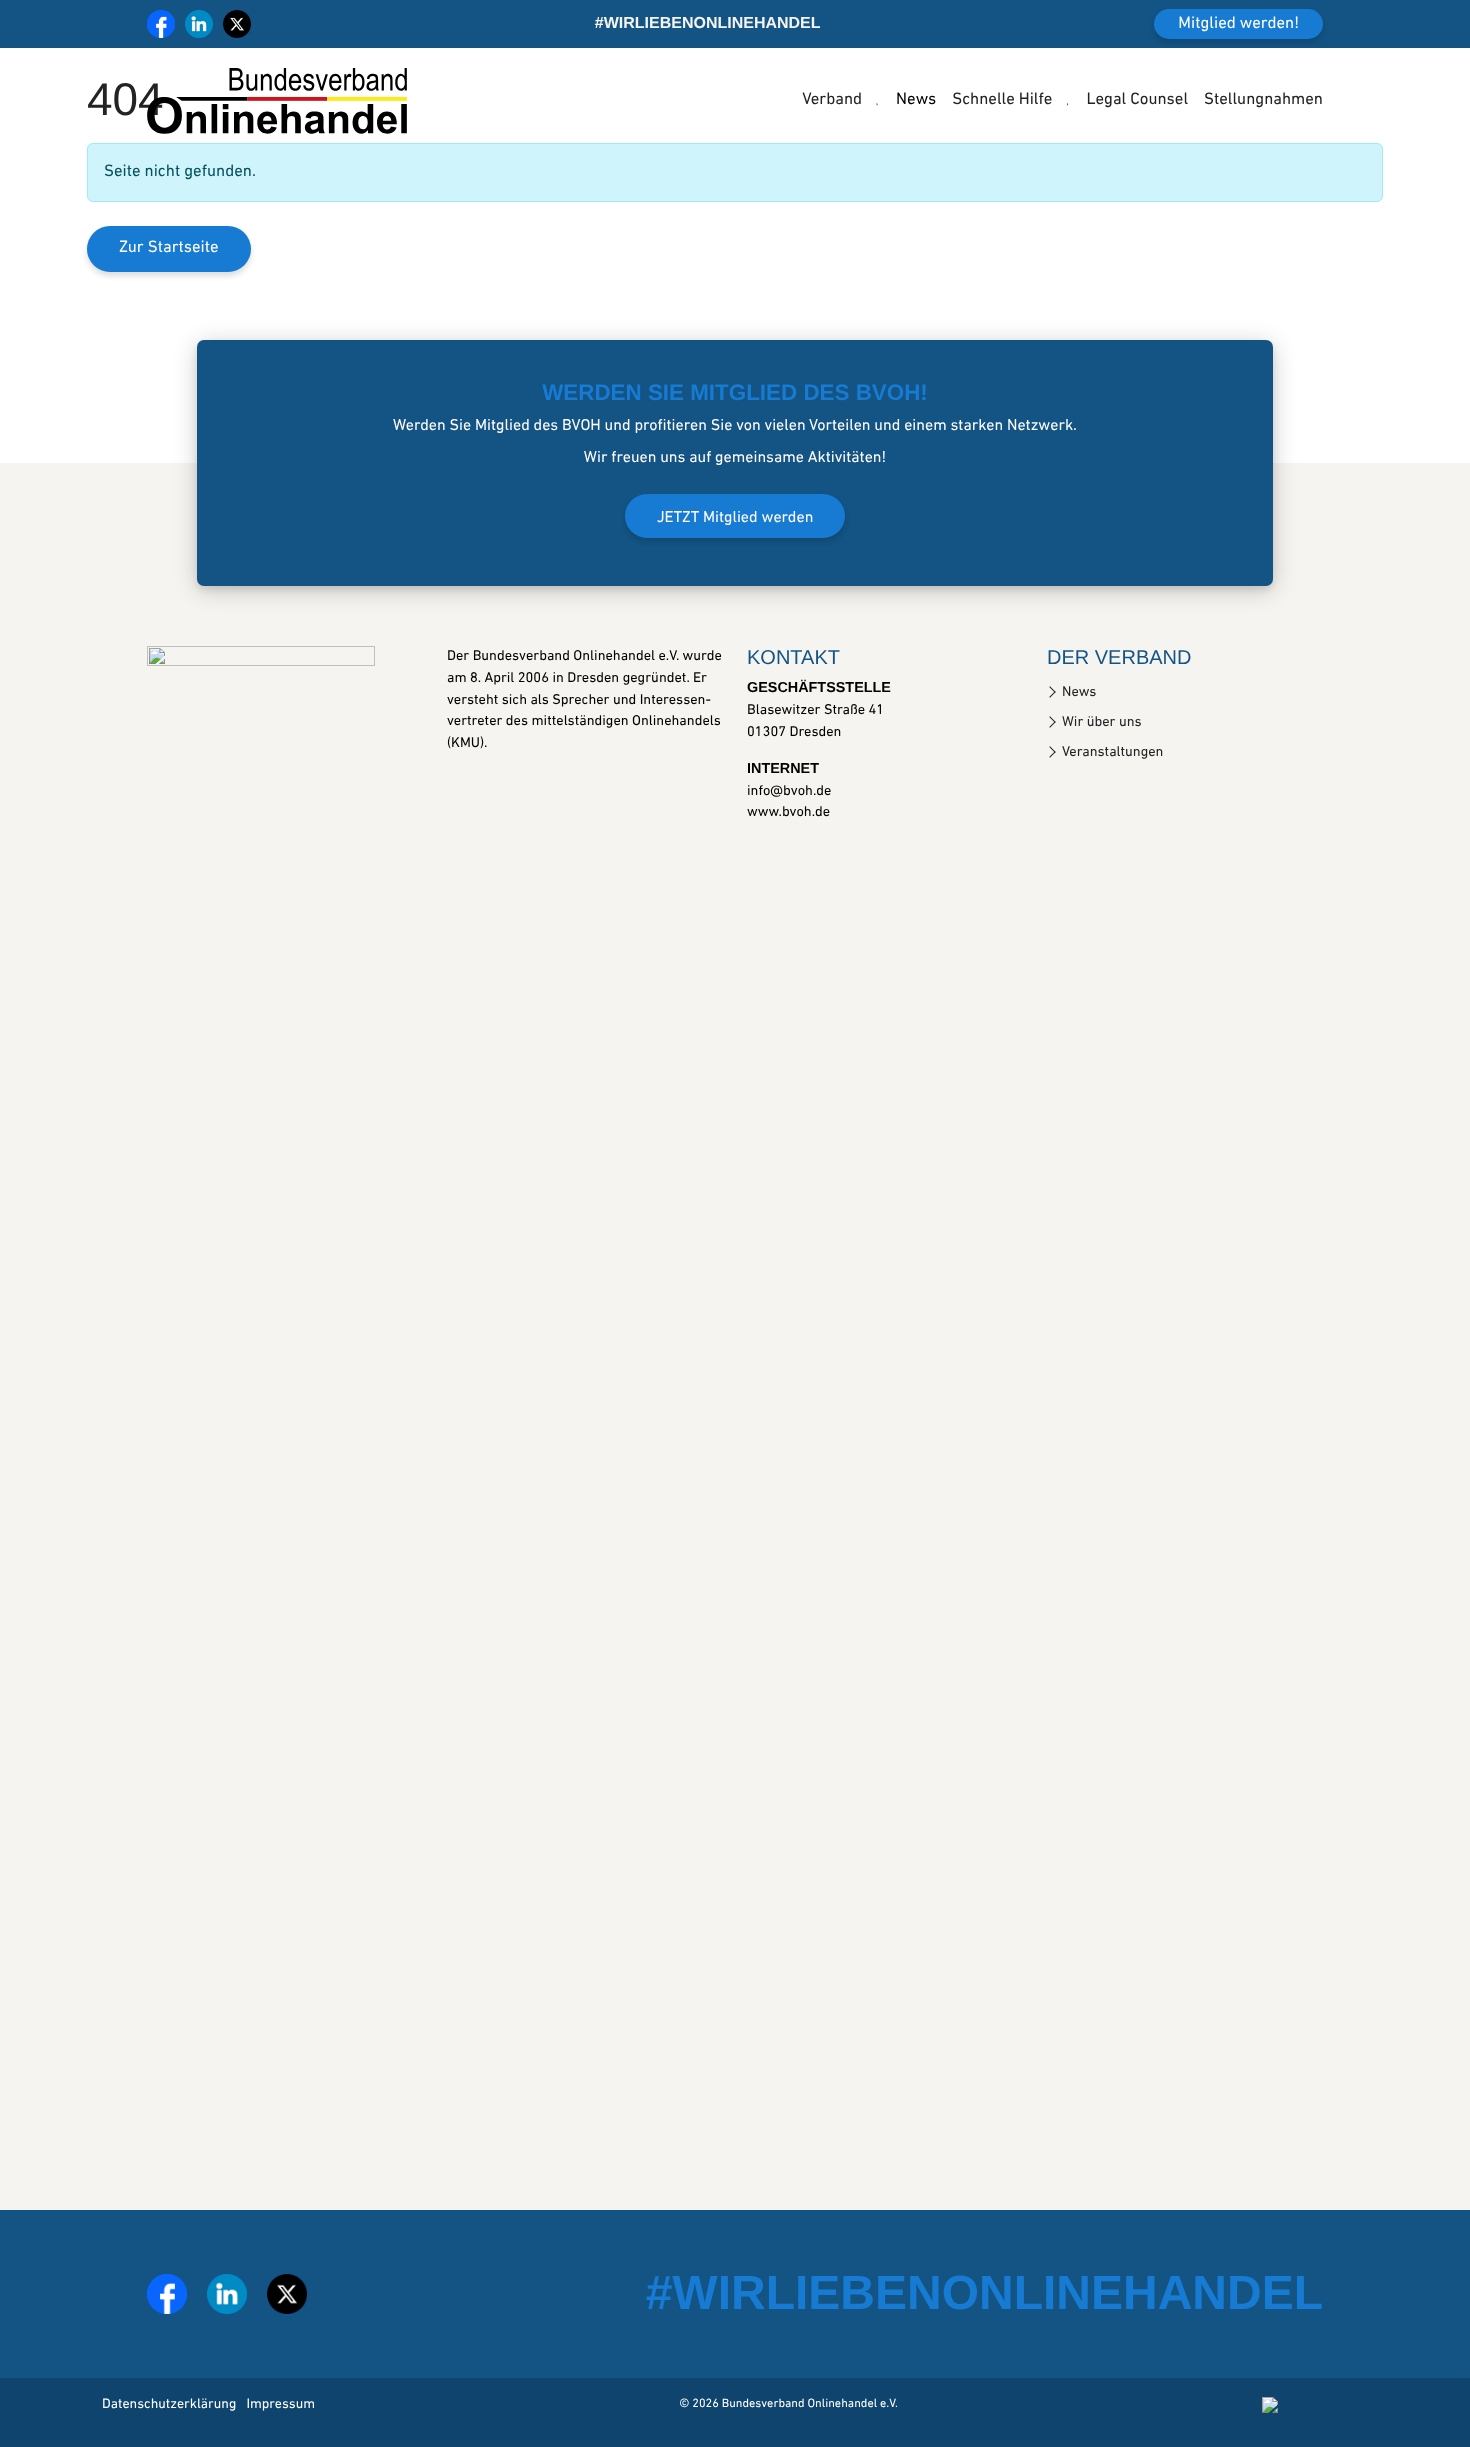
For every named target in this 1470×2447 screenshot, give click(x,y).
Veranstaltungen (1112, 752)
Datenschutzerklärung (169, 2404)
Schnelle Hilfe (1002, 100)
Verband (832, 100)
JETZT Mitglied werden (735, 518)
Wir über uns (1102, 722)
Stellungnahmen (1263, 100)
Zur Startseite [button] (169, 248)
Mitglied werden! (1238, 24)
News (916, 100)
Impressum (280, 2404)
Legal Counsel (1137, 100)
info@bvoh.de (789, 791)
